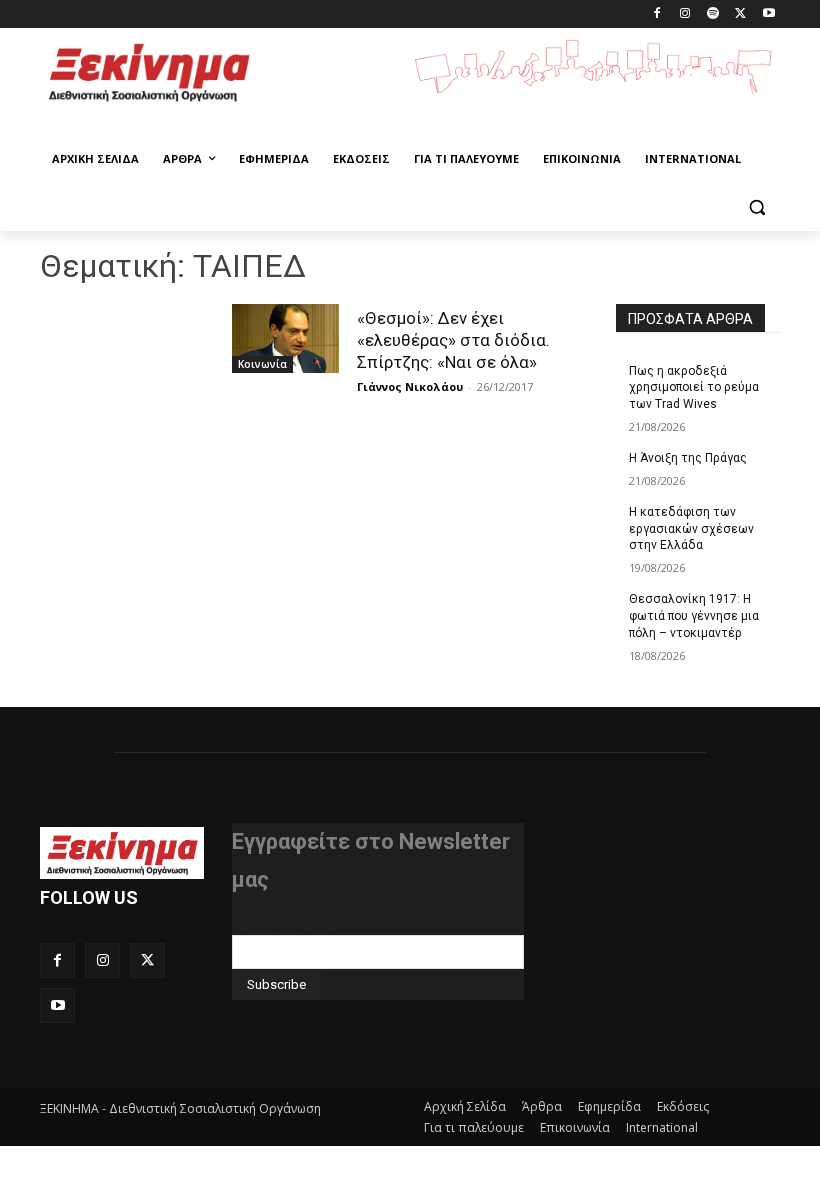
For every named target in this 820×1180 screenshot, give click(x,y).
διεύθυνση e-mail (286, 927)
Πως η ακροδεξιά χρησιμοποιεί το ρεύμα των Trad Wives (694, 388)
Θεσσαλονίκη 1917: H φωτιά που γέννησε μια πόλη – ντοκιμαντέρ (694, 616)
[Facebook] (657, 14)
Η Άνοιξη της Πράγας (688, 458)
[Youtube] (768, 14)
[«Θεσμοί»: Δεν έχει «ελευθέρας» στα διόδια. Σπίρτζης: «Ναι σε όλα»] (285, 338)
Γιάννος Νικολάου (410, 386)
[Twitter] (740, 14)
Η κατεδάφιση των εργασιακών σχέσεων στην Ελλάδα (691, 529)
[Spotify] (713, 14)
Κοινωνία (262, 364)
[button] (756, 207)
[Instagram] (685, 14)
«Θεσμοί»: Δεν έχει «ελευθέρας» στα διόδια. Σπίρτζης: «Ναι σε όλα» (453, 340)
